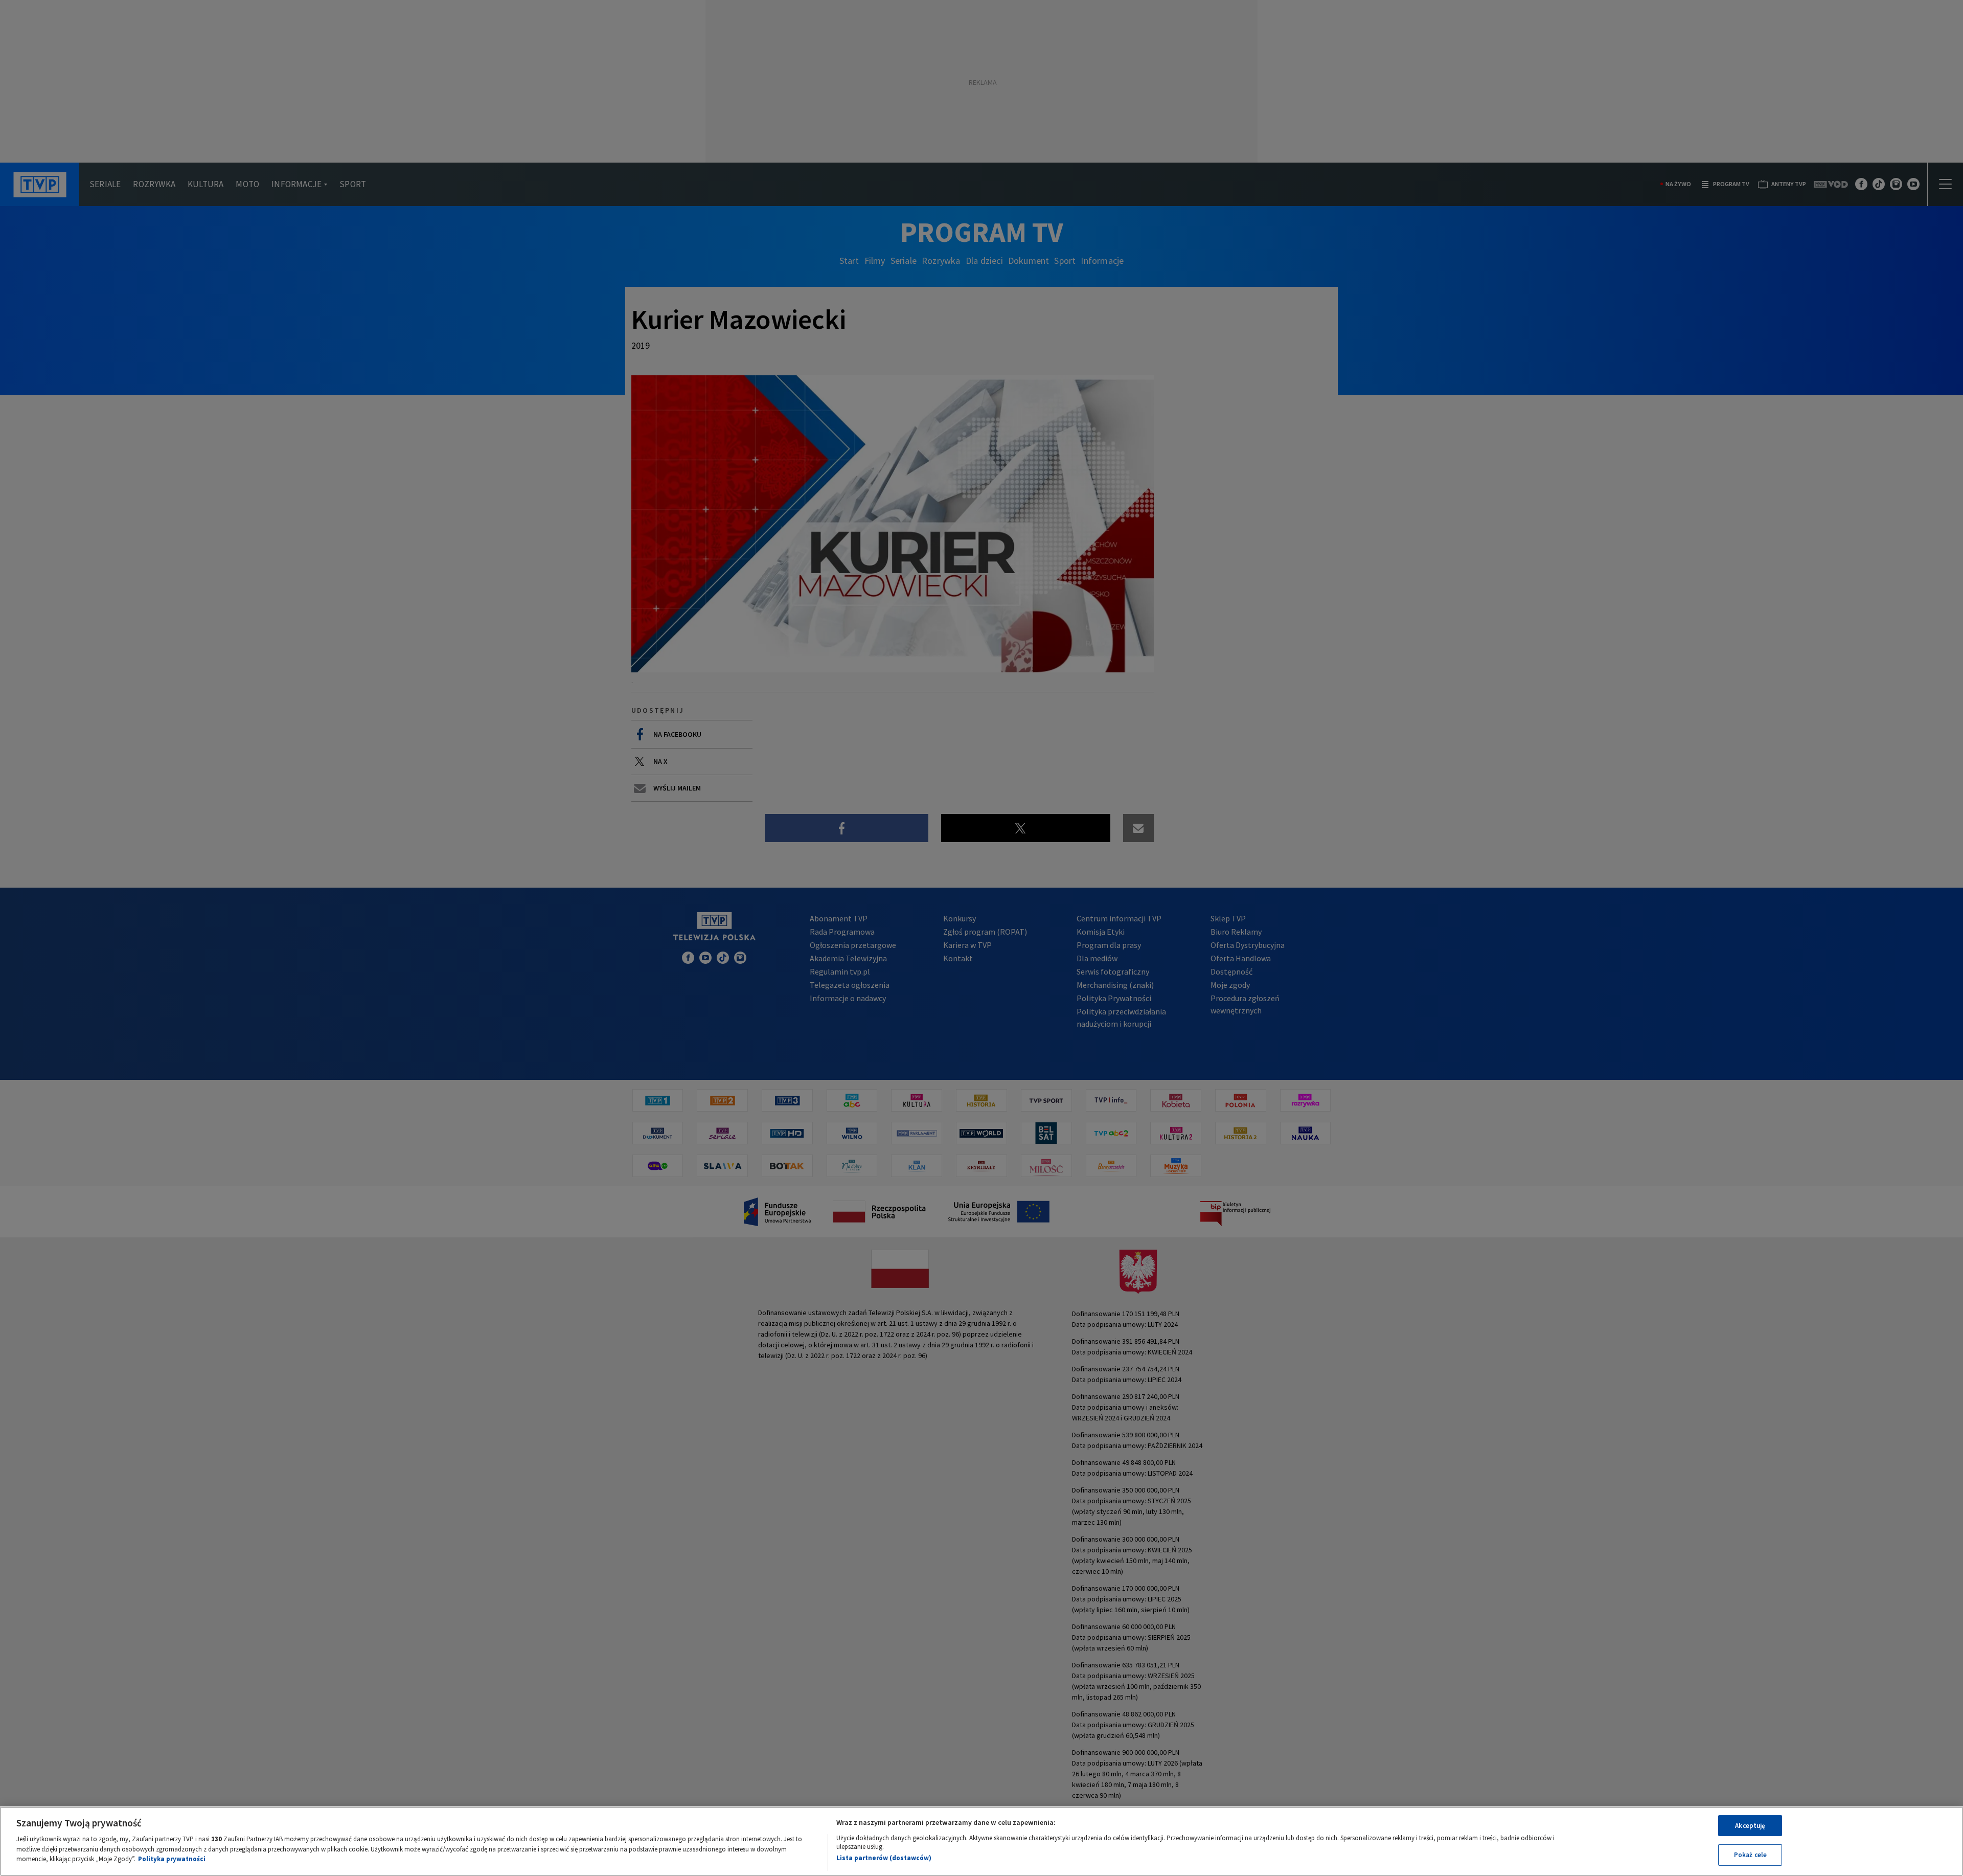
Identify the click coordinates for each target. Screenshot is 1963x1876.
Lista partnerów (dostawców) (884, 1858)
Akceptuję (1750, 1826)
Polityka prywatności (172, 1859)
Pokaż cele (1750, 1855)
